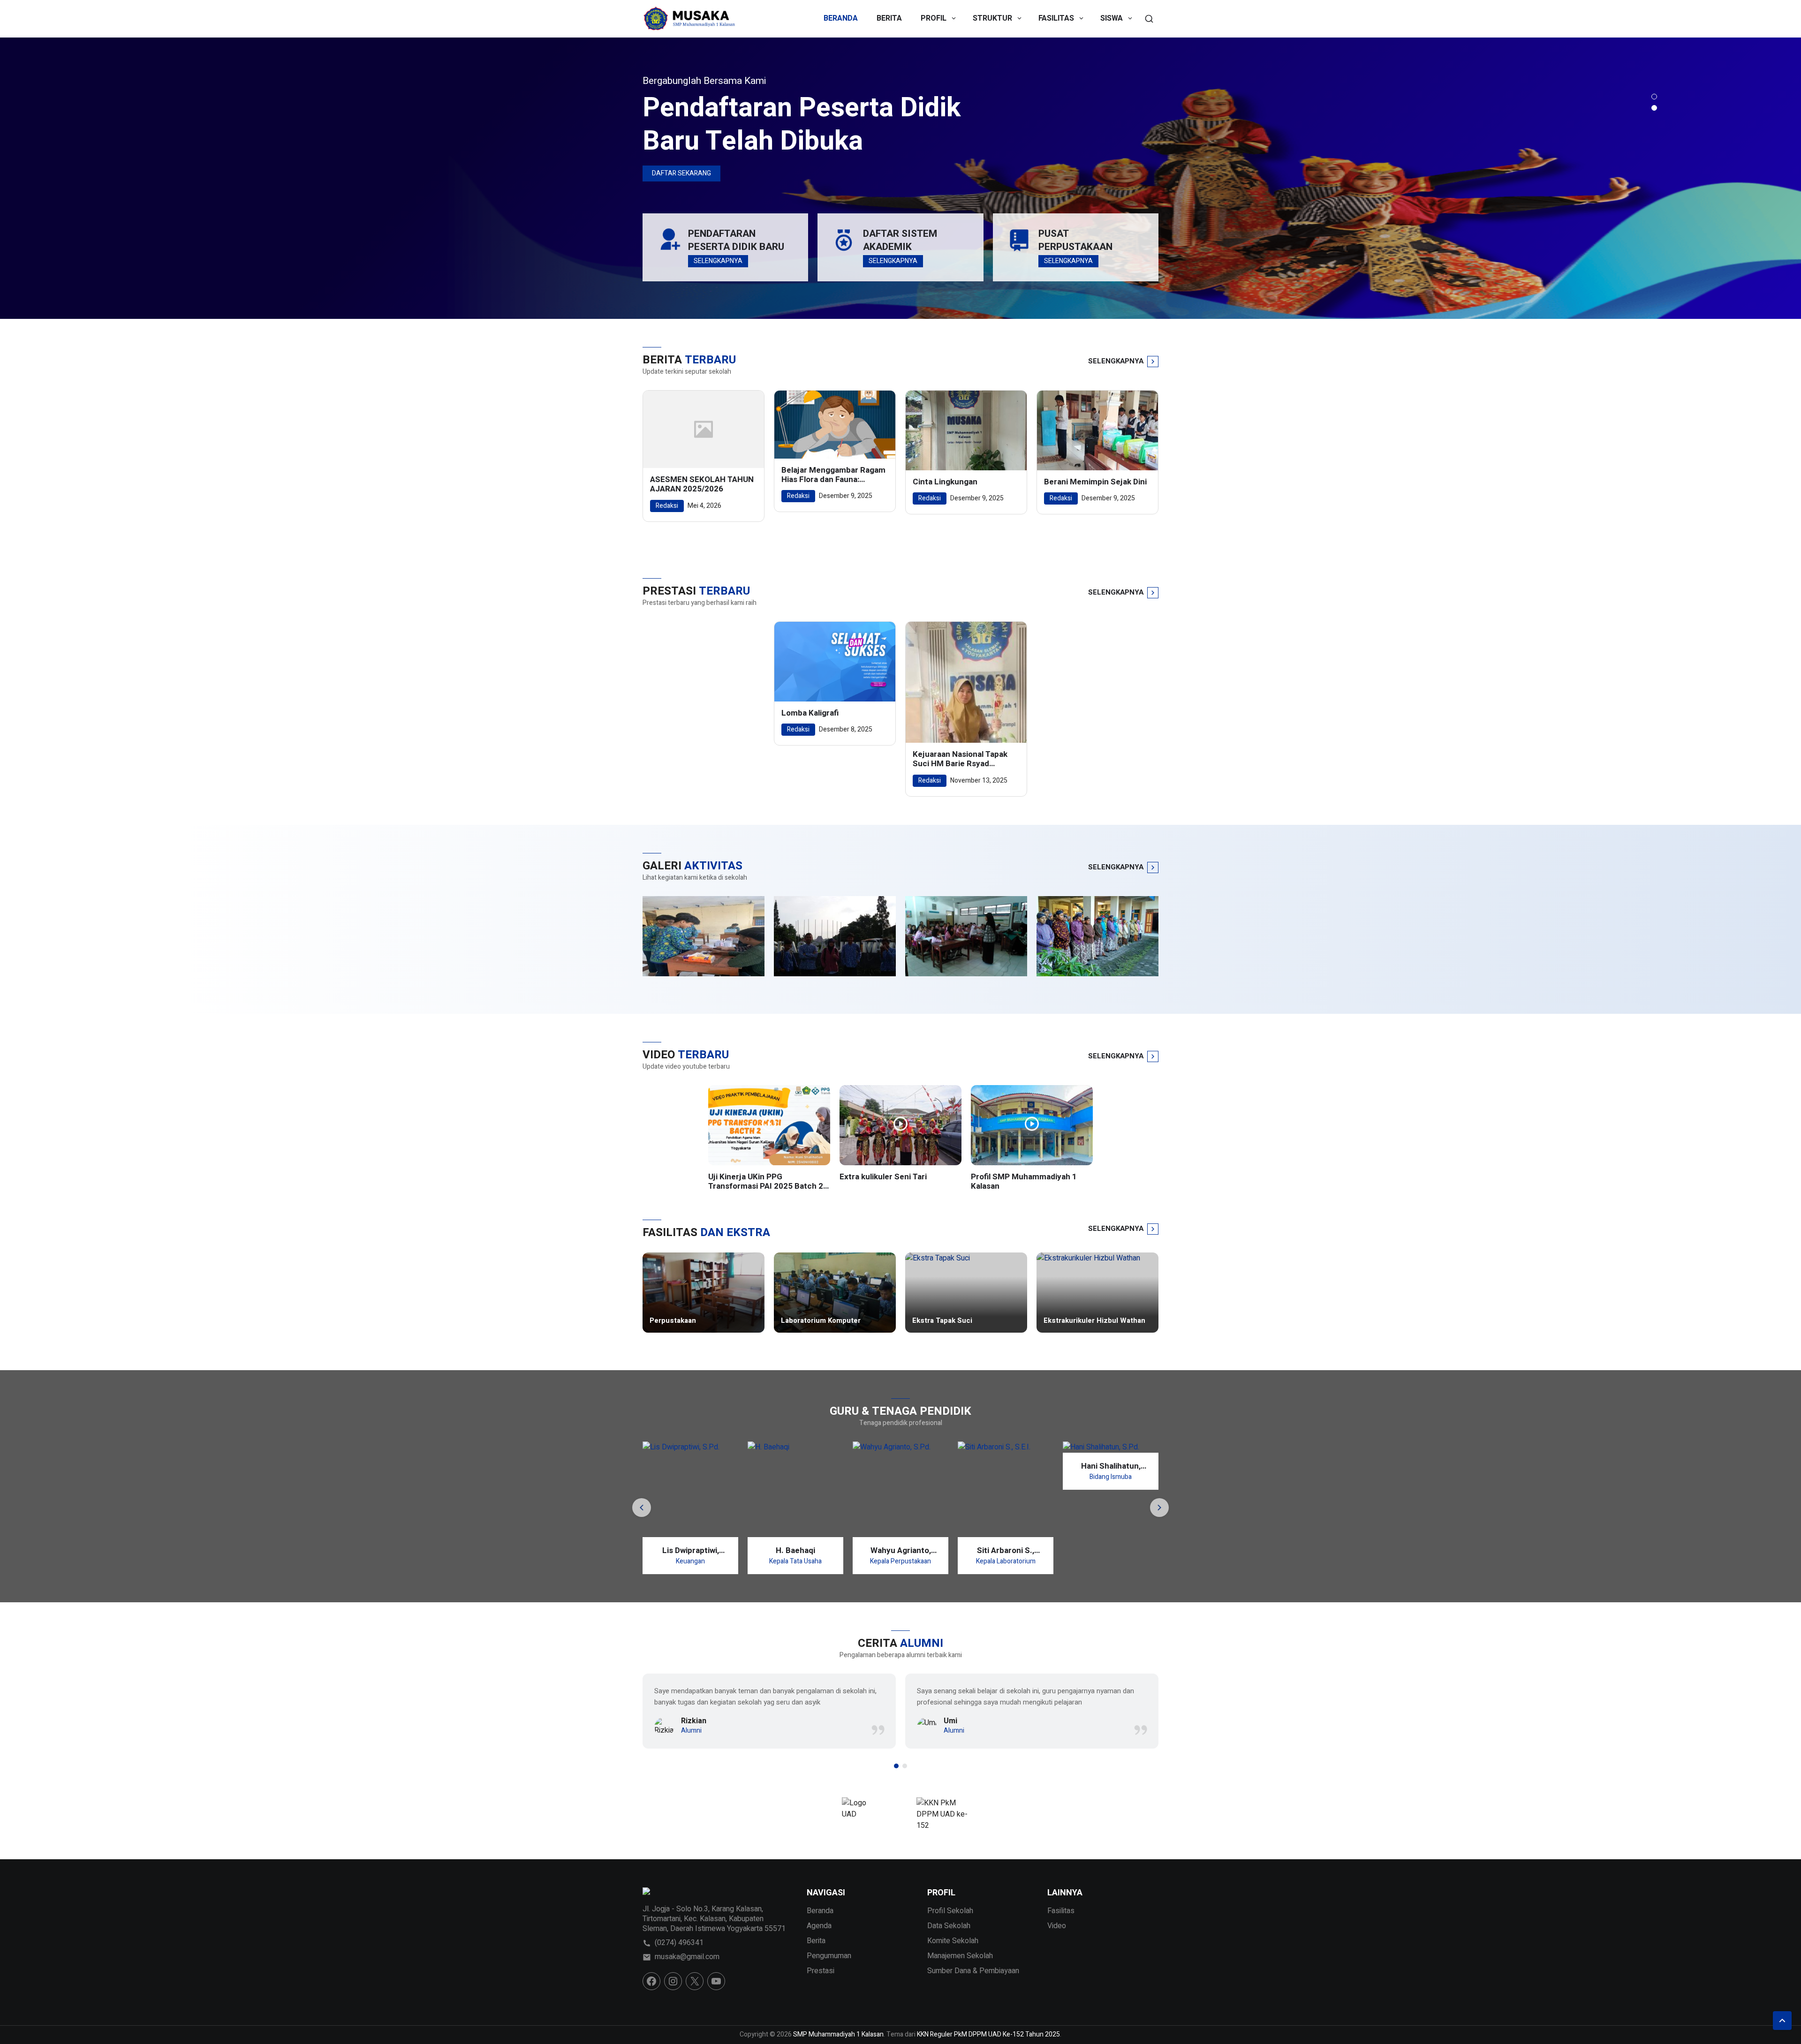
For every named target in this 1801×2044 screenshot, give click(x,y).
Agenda (819, 1926)
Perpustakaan (673, 1321)
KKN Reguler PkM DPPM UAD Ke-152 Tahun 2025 (988, 2034)
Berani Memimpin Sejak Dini (1095, 482)
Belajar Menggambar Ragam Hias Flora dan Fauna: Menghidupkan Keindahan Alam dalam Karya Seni (833, 475)
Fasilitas (1056, 18)
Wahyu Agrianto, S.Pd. (796, 1550)
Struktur (992, 18)
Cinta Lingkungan (945, 482)
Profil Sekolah (950, 1911)
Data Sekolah (949, 1926)
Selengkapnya (676, 173)
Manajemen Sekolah (960, 1956)
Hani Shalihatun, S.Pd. (1006, 1466)
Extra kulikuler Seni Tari (883, 1177)
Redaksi (667, 506)
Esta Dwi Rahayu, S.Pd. (1111, 1550)
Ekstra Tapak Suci (942, 1321)
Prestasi (821, 1971)
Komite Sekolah (953, 1941)
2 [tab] (1654, 108)
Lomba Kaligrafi (810, 713)
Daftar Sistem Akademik (900, 240)
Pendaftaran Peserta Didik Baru (736, 240)
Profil (934, 18)
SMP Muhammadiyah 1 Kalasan (782, 124)
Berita (889, 18)
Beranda (841, 18)
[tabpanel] (900, 178)
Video (1057, 1926)
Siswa (1112, 18)
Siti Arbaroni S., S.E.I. (900, 1550)
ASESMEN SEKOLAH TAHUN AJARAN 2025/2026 (702, 485)
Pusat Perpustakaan (1075, 240)
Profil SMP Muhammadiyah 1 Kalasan (1024, 1182)
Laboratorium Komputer (821, 1321)
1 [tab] (1654, 97)
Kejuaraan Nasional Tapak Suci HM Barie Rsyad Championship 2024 (960, 759)
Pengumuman (829, 1956)
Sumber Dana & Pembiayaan (973, 1971)
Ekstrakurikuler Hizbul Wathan (1094, 1321)
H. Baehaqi (690, 1550)
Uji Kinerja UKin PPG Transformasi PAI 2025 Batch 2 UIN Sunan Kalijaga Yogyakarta (766, 1182)
